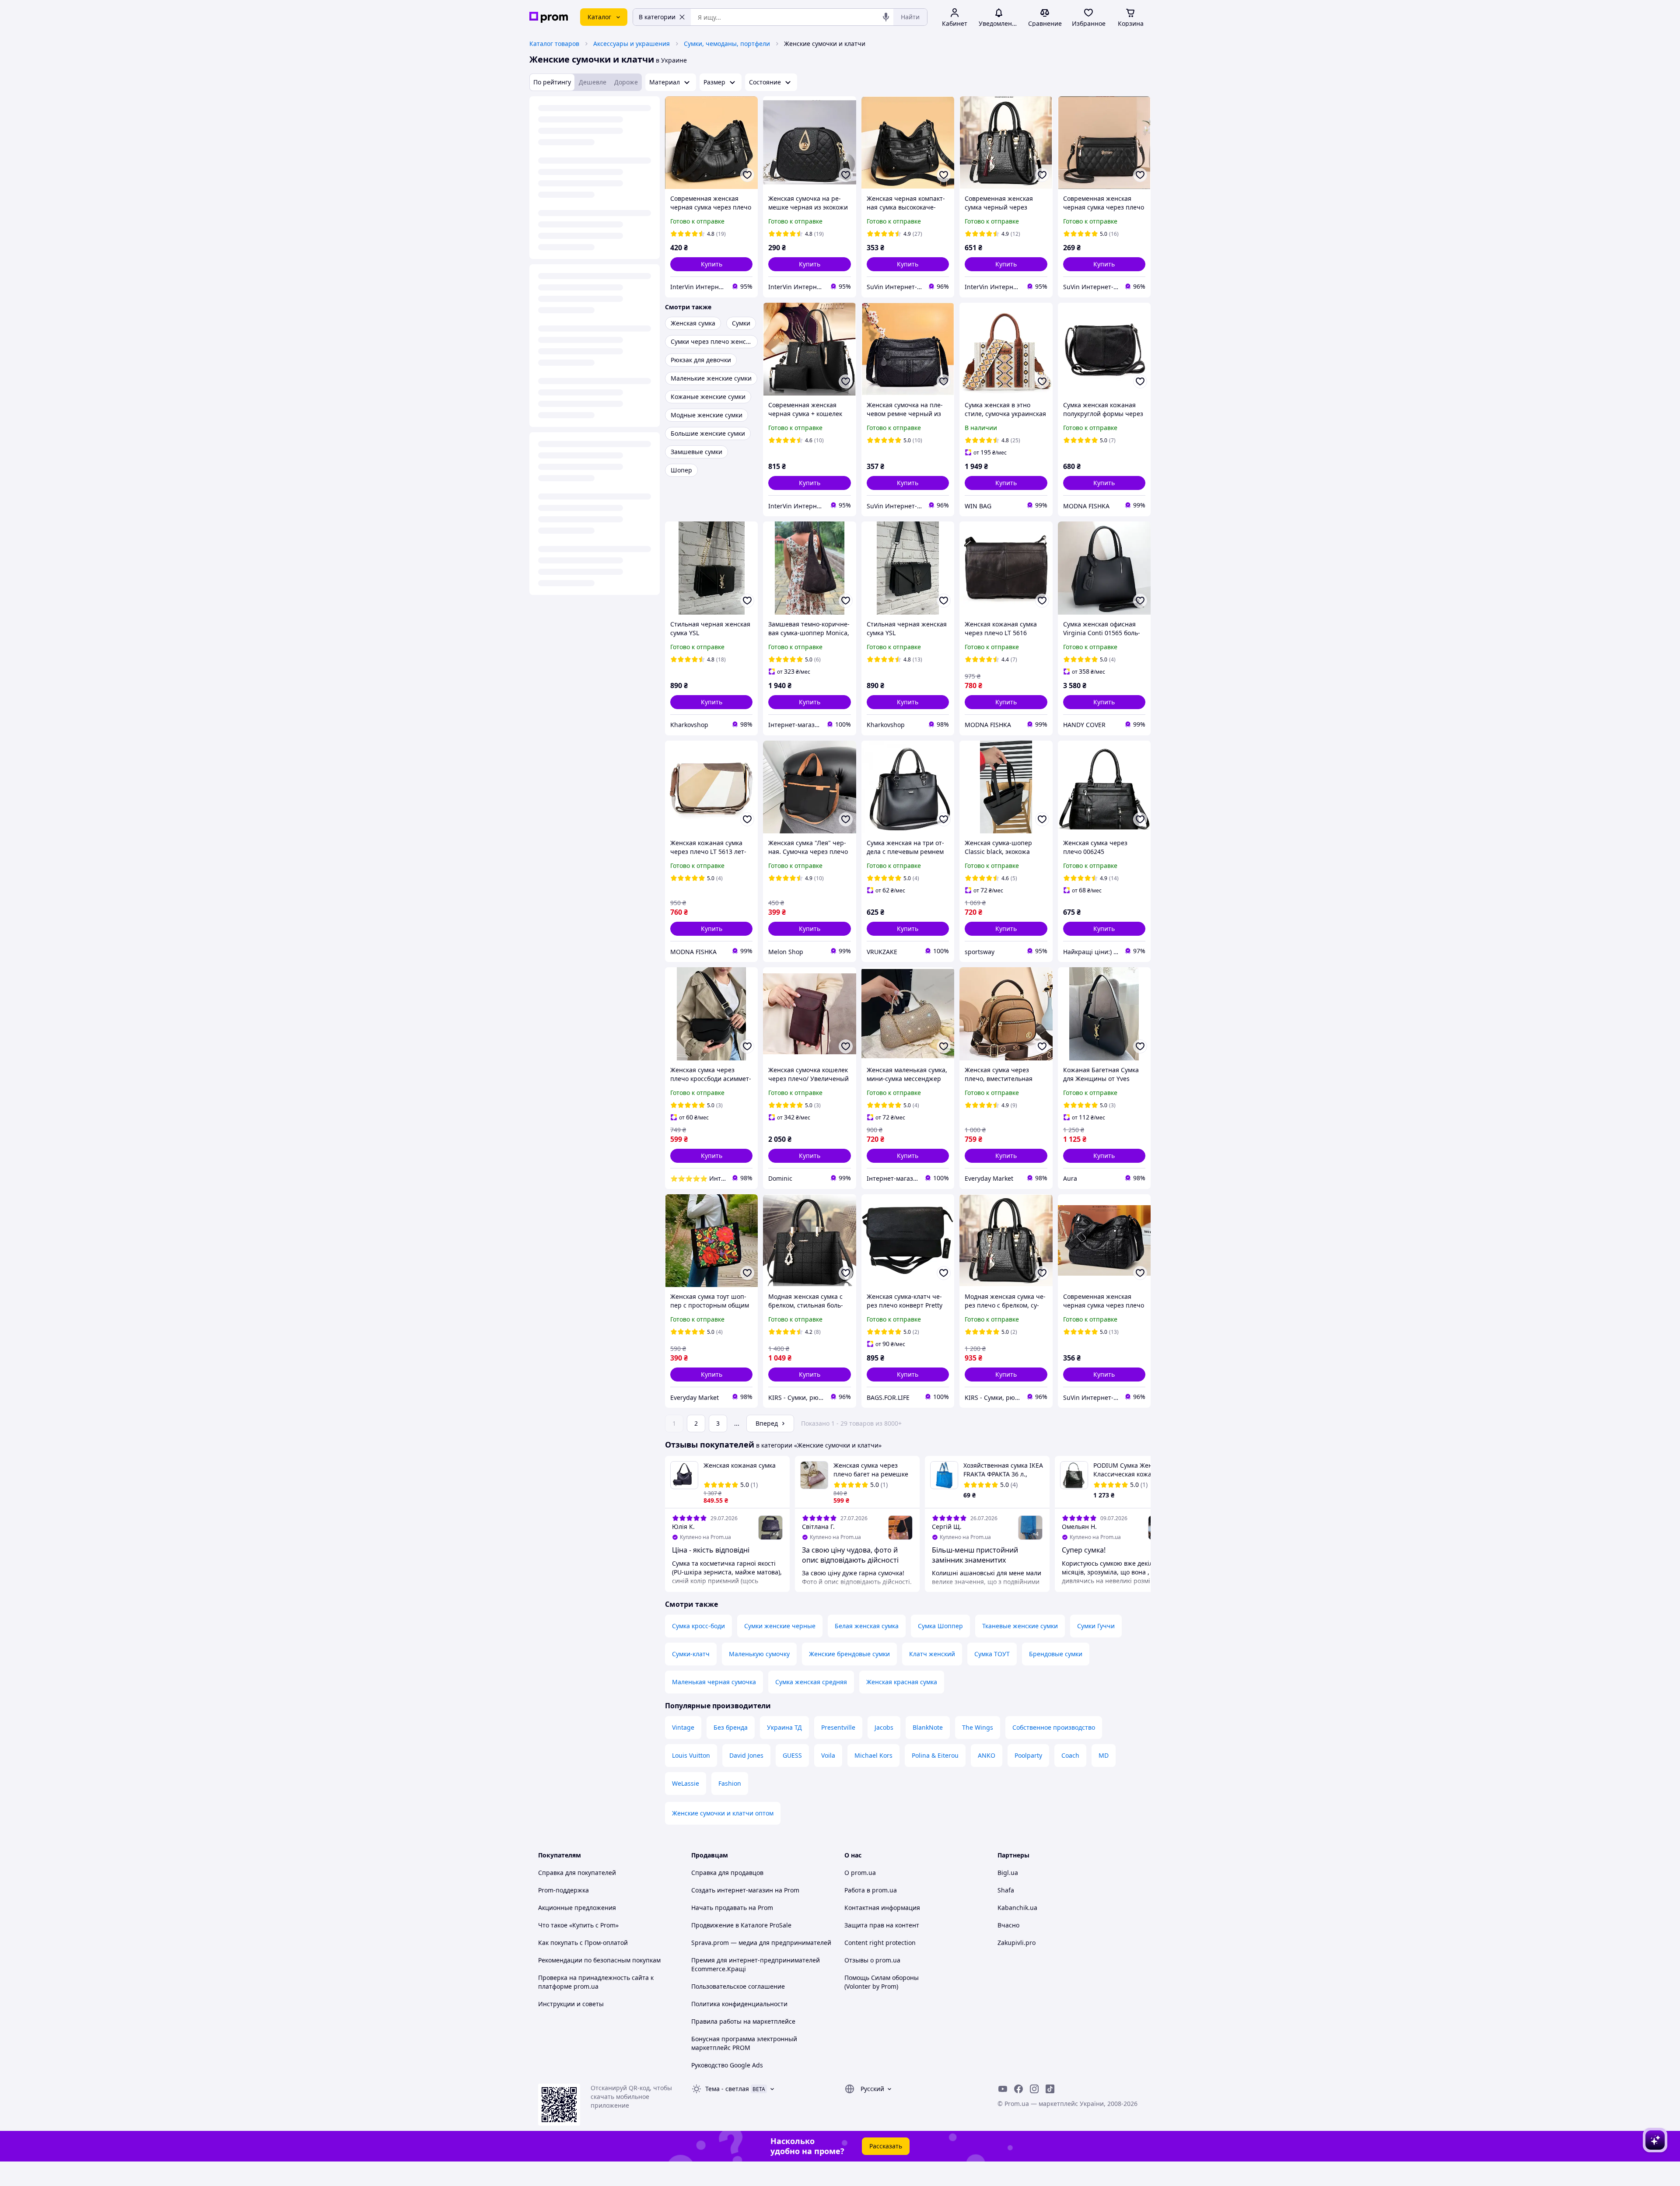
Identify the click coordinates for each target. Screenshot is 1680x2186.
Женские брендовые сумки (849, 1654)
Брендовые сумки (1056, 1654)
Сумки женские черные (780, 1626)
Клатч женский (932, 1654)
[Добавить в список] (747, 175)
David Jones (746, 1755)
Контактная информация (882, 1908)
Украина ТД (784, 1727)
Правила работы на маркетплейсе (743, 2021)
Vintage (683, 1727)
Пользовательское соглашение (738, 1986)
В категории (657, 17)
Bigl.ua (1008, 1873)
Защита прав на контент (882, 1925)
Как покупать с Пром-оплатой (583, 1943)
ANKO (987, 1755)
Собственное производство (1054, 1727)
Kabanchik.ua (1017, 1908)
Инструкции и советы (571, 2004)
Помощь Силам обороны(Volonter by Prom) (882, 1982)
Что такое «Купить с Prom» (578, 1925)
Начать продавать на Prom (732, 1908)
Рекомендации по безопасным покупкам (599, 1960)
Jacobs (884, 1727)
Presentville (838, 1727)
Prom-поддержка (563, 1890)
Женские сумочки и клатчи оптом (723, 1813)
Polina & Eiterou (935, 1755)
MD (1104, 1755)
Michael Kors (873, 1755)
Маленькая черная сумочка (714, 1682)
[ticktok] (1050, 2089)
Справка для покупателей (577, 1873)
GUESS (792, 1755)
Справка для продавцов (727, 1873)
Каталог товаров (554, 44)
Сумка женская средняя (811, 1682)
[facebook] (1018, 2089)
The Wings (978, 1727)
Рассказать (886, 2146)
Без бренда (731, 1727)
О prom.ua (860, 1873)
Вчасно (1008, 1925)
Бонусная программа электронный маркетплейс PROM (744, 2043)
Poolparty (1028, 1755)
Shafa (1006, 1890)
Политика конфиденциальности (739, 2004)
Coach (1070, 1755)
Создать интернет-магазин (732, 1890)
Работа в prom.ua (871, 1890)
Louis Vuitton (691, 1755)
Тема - (727, 2089)
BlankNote (928, 1727)
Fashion (730, 1783)
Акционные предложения (577, 1908)
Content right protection (880, 1943)
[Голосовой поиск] (886, 17)
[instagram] (1034, 2089)
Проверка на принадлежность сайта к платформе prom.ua (596, 1982)
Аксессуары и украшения (632, 44)
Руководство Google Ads (727, 2065)
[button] (711, 264)
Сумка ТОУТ (992, 1654)
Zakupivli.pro (1017, 1943)
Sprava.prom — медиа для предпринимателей (761, 1943)
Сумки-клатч (691, 1654)
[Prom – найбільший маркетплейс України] (549, 17)
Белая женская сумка (867, 1626)
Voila (828, 1755)
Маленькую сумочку (759, 1654)
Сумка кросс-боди (698, 1626)
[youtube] (1003, 2089)
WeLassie (686, 1783)
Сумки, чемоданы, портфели (727, 44)
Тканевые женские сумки (1020, 1626)
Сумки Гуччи (1096, 1626)
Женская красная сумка (902, 1682)
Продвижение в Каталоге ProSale (741, 1925)
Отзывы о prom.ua (872, 1960)
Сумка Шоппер (940, 1626)
